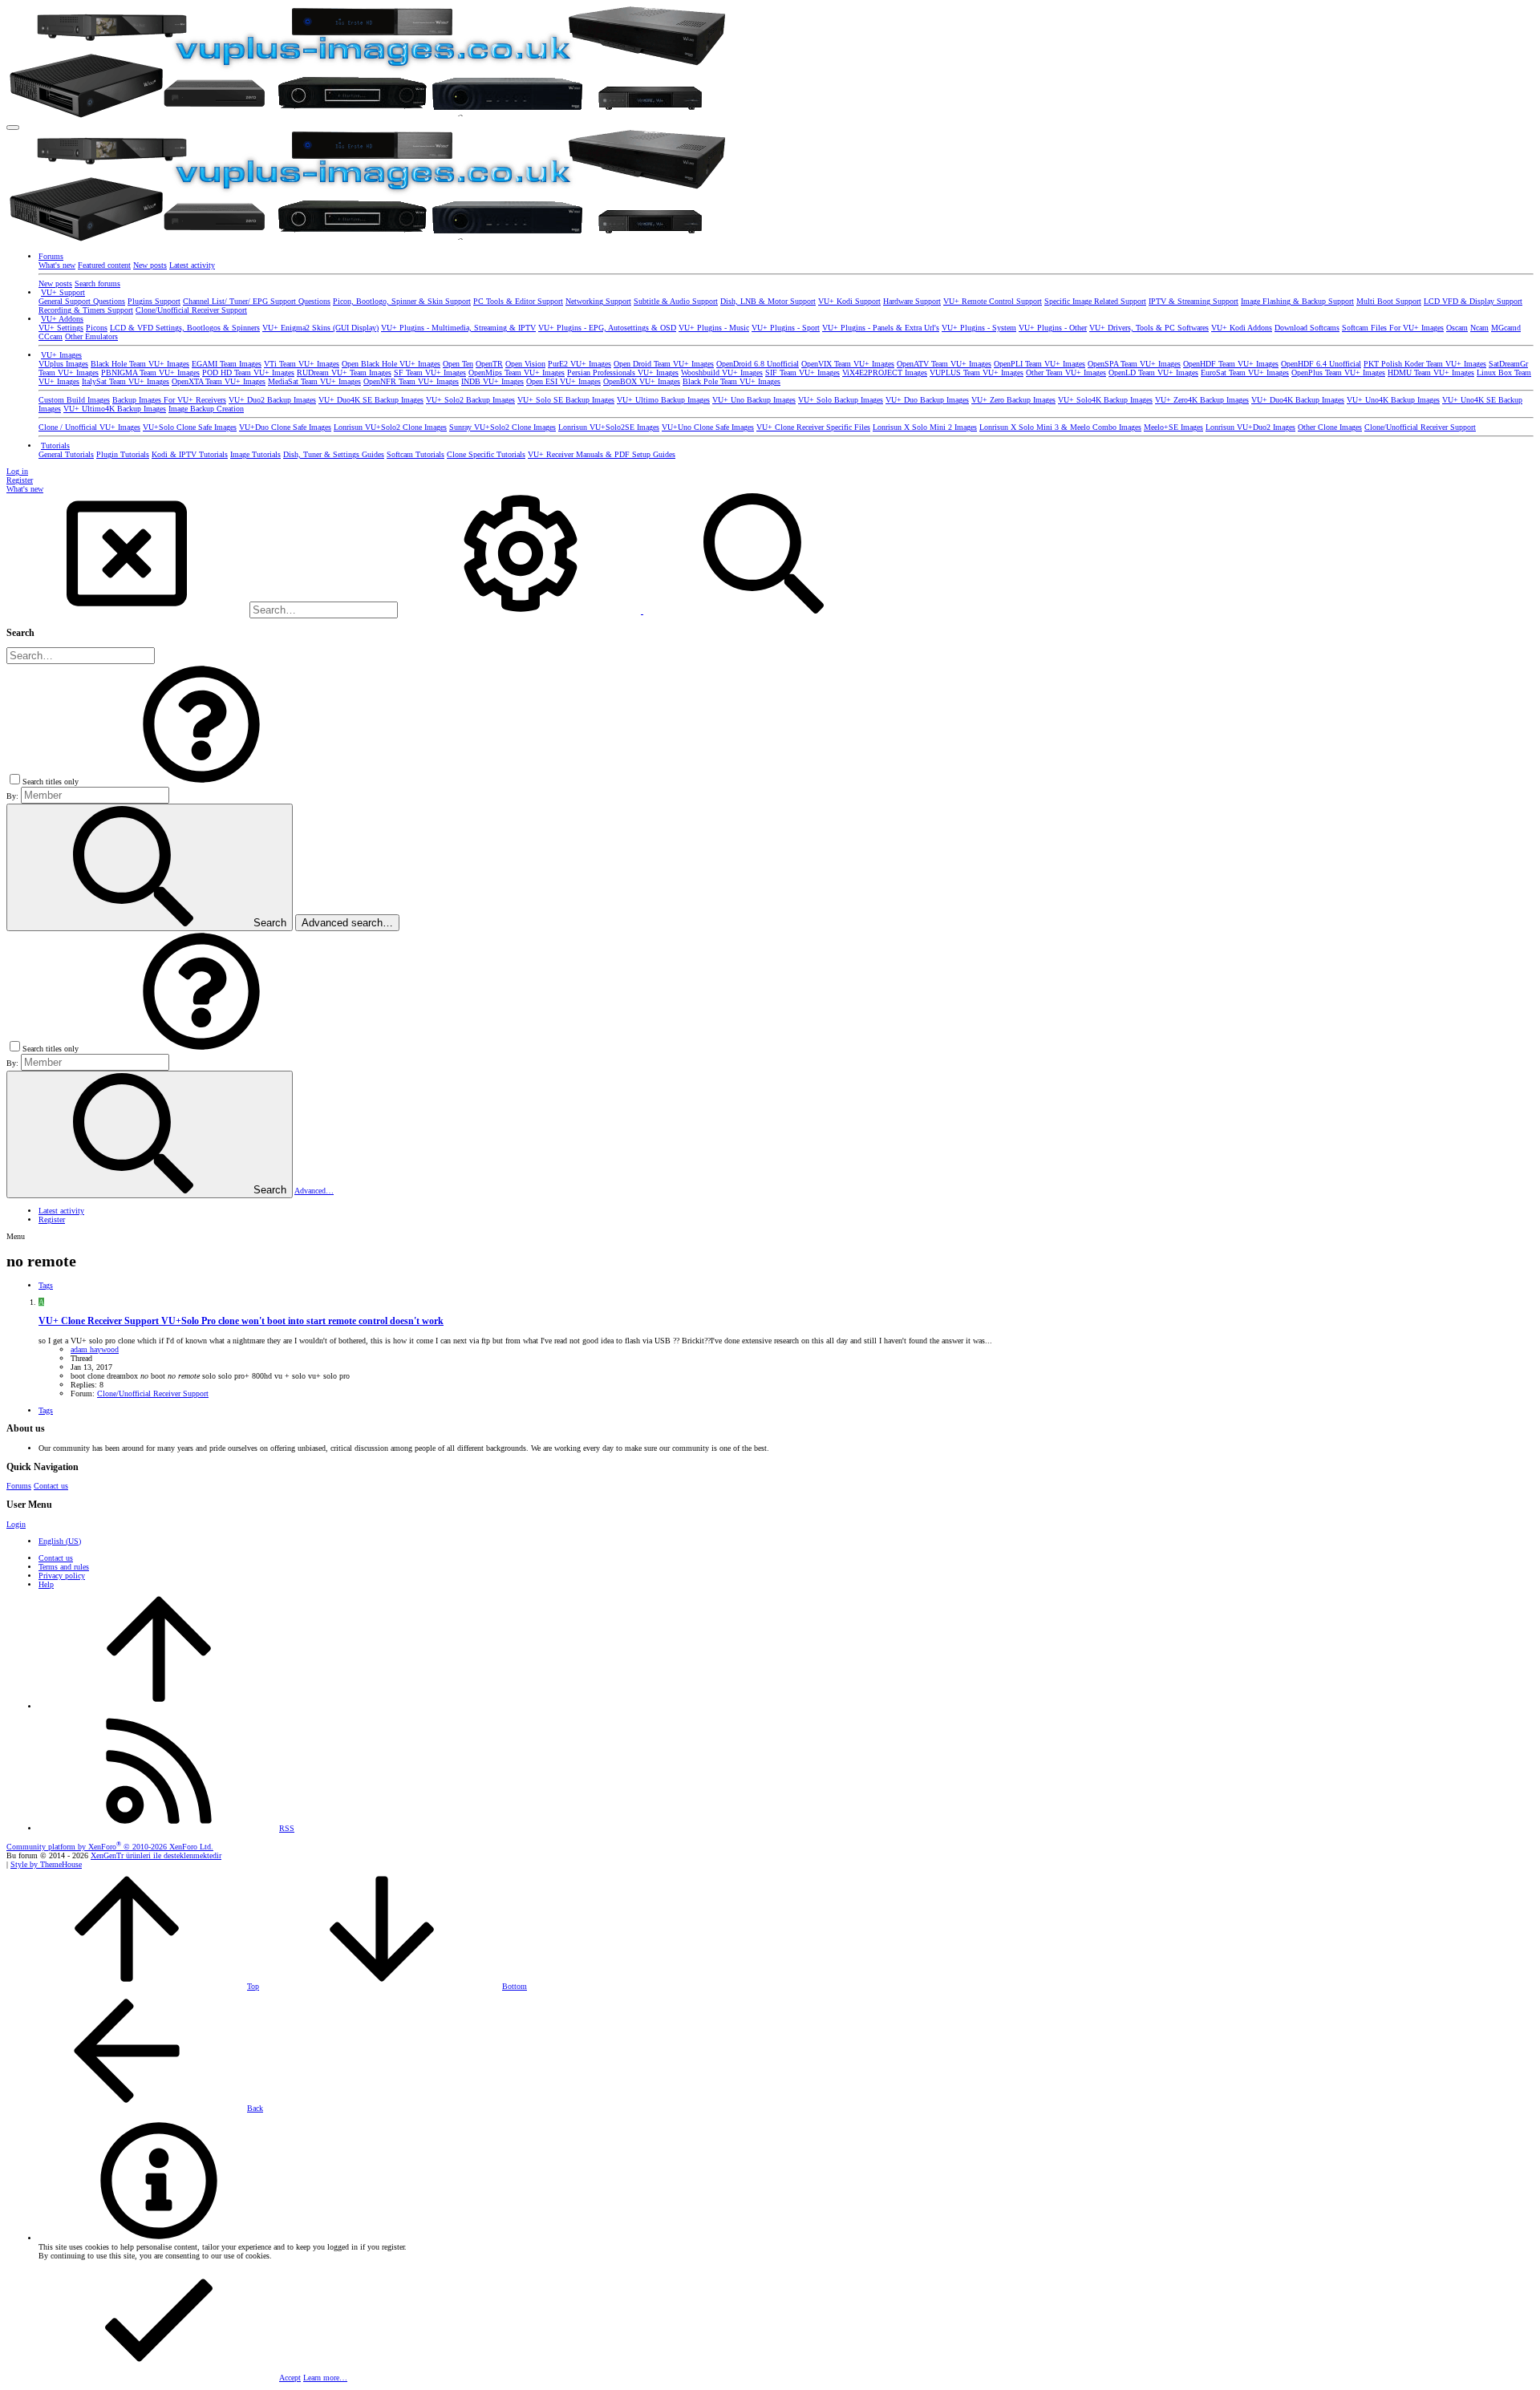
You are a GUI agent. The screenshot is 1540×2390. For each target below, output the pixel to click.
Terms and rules (64, 1567)
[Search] (522, 611)
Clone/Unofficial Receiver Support (153, 1393)
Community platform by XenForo (110, 1847)
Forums (19, 1486)
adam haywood (95, 1349)
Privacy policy (62, 1576)
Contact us (51, 1486)
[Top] (159, 1706)
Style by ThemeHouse (46, 1864)
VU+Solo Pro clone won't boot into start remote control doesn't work (241, 1321)
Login (16, 1524)
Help (46, 1584)
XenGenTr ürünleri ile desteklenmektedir (156, 1855)
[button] (13, 128)
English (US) (60, 1541)
